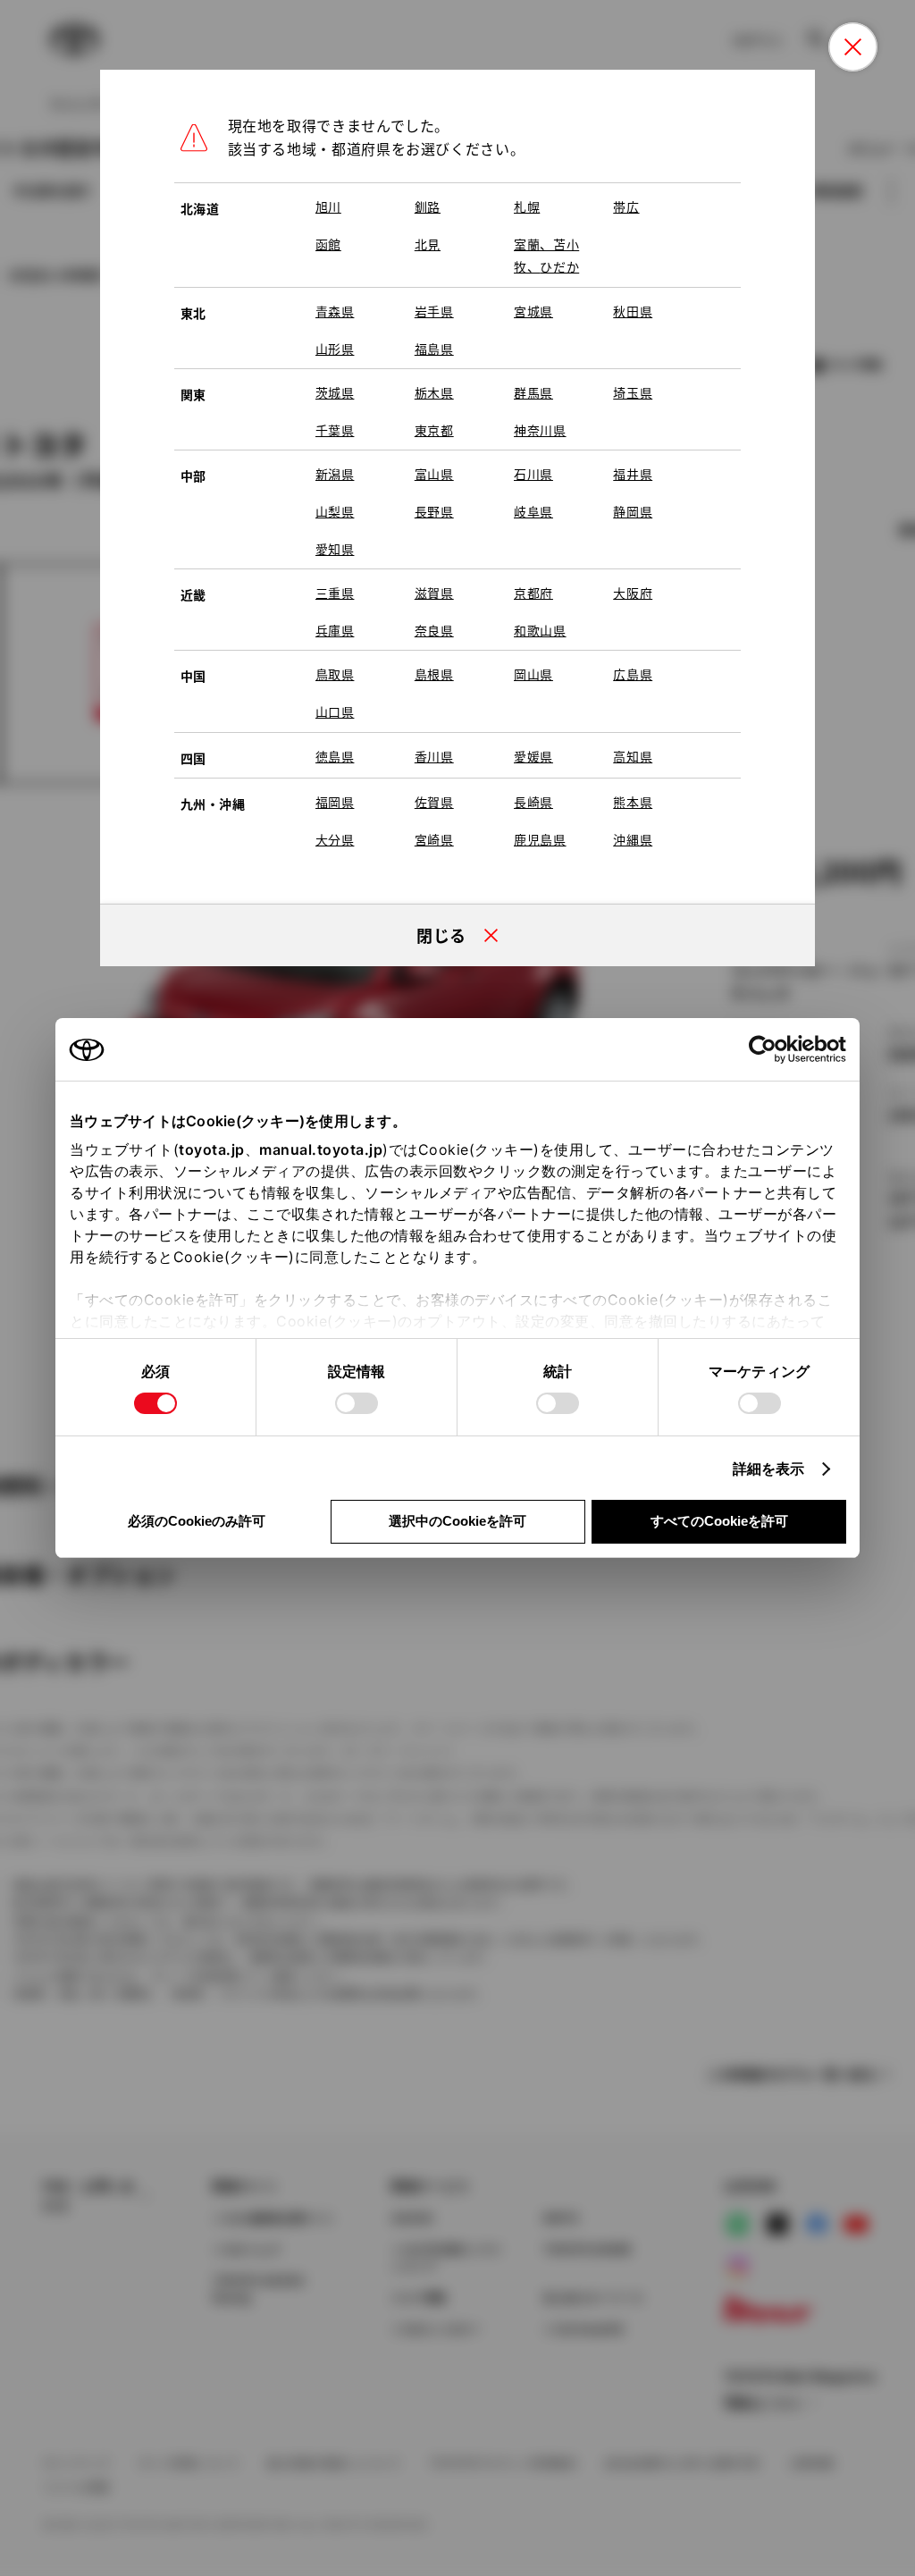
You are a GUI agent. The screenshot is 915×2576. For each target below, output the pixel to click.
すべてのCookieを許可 (719, 1521)
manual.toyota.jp (321, 1149)
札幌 (527, 206)
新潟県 (335, 474)
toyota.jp (212, 1149)
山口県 (335, 711)
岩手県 (434, 311)
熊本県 (633, 802)
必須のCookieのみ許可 (197, 1521)
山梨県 (335, 511)
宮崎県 (434, 839)
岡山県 (533, 674)
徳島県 (335, 756)
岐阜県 (533, 511)
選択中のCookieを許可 (457, 1521)
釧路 (428, 206)
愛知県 (335, 549)
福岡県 (335, 802)
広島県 (633, 674)
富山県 (434, 474)
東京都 (434, 430)
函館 (328, 244)
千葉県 (335, 430)
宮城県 (533, 311)
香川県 (434, 756)
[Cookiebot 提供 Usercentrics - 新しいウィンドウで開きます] (768, 1049)
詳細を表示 (769, 1469)
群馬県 (533, 392)
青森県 (335, 311)
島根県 (434, 674)
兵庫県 (335, 630)
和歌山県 (540, 630)
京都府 (533, 593)
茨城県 (335, 392)
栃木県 (434, 392)
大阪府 (633, 593)
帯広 (626, 206)
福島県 (434, 349)
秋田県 (633, 311)
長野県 (434, 511)
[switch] (357, 1403)
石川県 (533, 474)
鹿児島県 (540, 839)
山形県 (335, 349)
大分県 (335, 839)
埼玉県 (633, 392)
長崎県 (533, 802)
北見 (428, 244)
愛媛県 (533, 756)
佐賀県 (434, 802)
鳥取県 (335, 674)
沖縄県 (633, 839)
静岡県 (633, 511)
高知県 (633, 756)
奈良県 (434, 630)
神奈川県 (540, 430)
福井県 (633, 474)
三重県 (335, 593)
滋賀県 (434, 593)
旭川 (328, 206)
